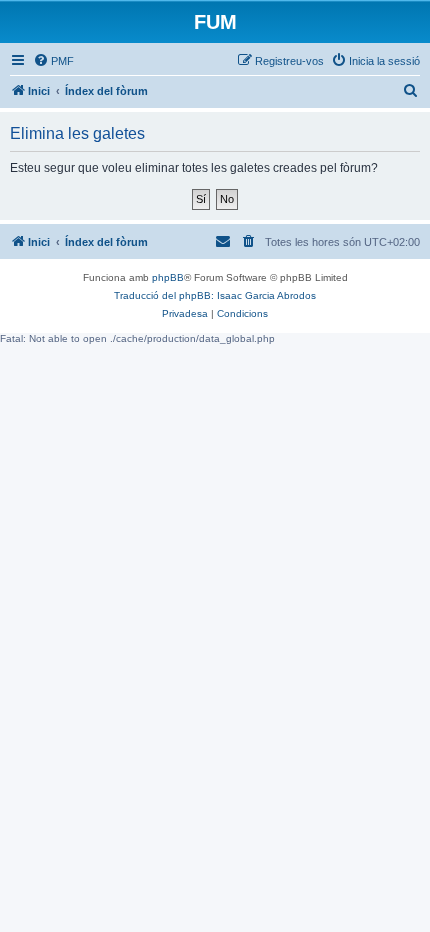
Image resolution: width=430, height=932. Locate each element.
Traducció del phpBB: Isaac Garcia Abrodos (215, 295)
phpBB (168, 277)
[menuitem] (53, 61)
